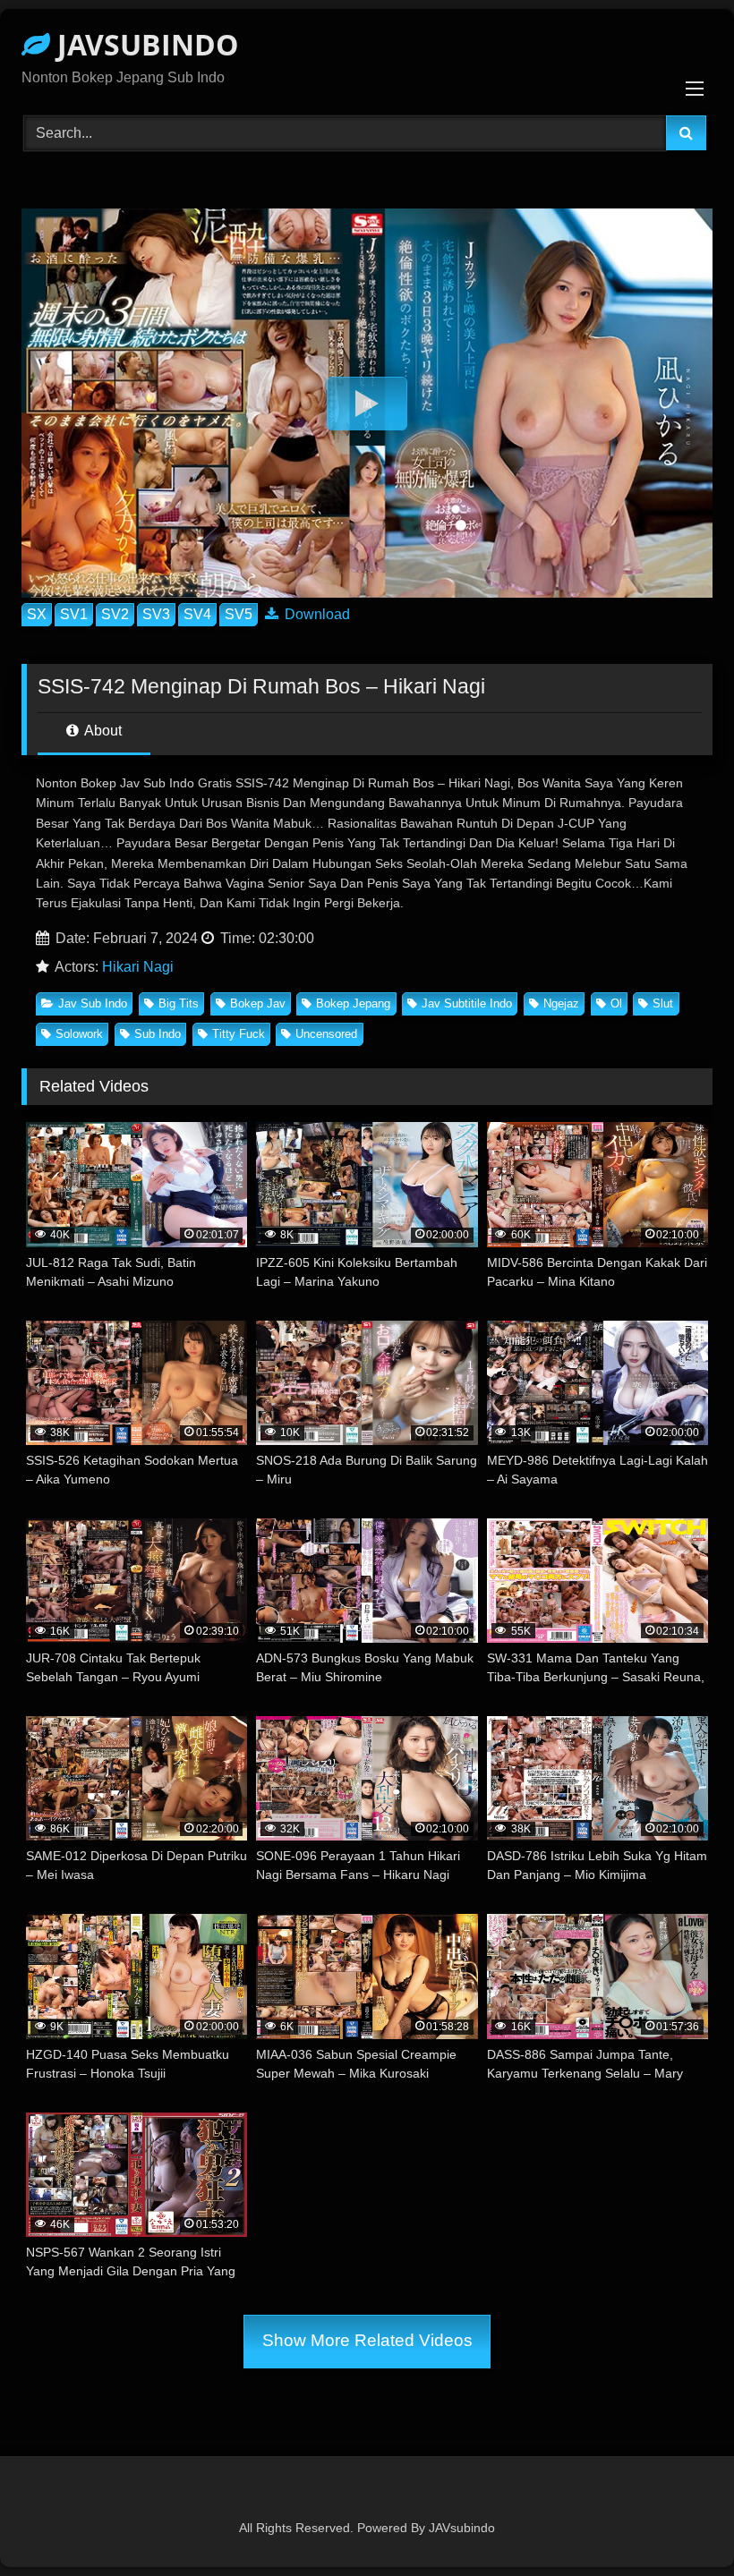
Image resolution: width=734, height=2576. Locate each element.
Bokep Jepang (353, 1003)
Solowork (79, 1034)
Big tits (179, 1003)
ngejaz (561, 1003)
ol (616, 1003)
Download (316, 614)
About (102, 731)
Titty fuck (239, 1034)
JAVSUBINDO (144, 44)
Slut (663, 1003)
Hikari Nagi (138, 967)
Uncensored (326, 1034)
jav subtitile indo (467, 1003)
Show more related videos (367, 2340)
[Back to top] (679, 2523)
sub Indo (158, 1034)
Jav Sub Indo (93, 1003)
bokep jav (258, 1003)
